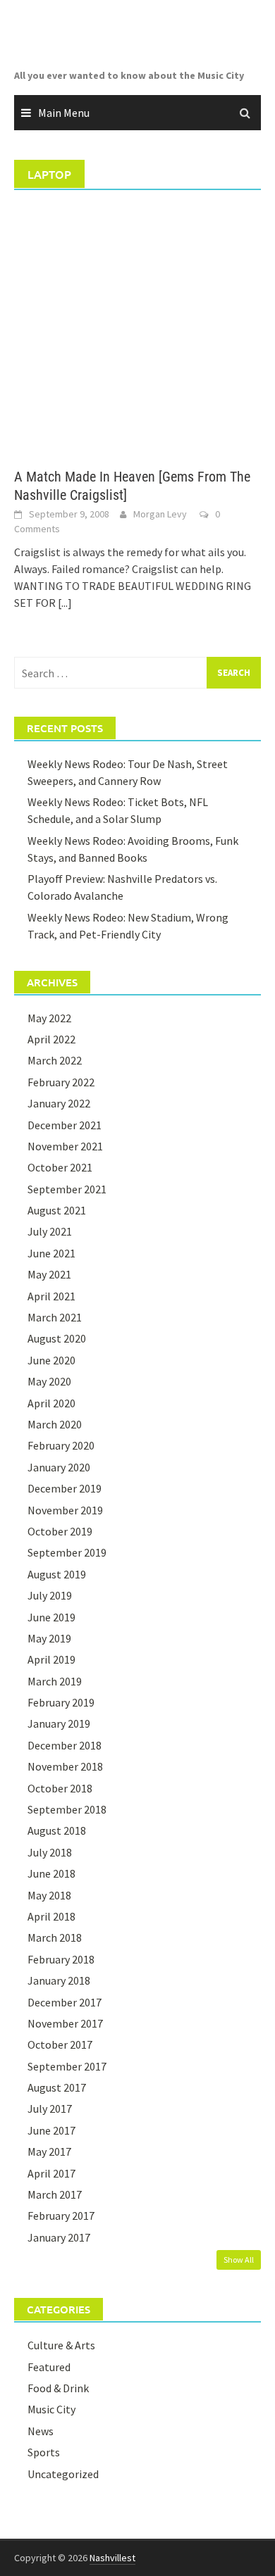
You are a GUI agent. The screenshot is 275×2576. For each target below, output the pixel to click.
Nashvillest (112, 2558)
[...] (65, 603)
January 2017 (59, 2237)
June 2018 (51, 1873)
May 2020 (49, 1381)
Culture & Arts (61, 2345)
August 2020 (57, 1338)
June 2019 (51, 1617)
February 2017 (61, 2216)
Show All (239, 2260)
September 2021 (67, 1189)
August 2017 (57, 2087)
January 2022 (59, 1103)
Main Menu (64, 113)
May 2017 (49, 2151)
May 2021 (49, 1274)
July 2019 (50, 1595)
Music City (51, 2409)
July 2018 (50, 1852)
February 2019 (61, 1702)
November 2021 (65, 1146)
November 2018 (65, 1766)
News (41, 2431)
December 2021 (65, 1125)
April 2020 (51, 1403)
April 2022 (51, 1039)
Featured (49, 2367)
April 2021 (51, 1296)
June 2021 (51, 1253)
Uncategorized (63, 2474)
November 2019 (65, 1510)
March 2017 (55, 2194)
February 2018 (61, 1959)
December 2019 (65, 1488)
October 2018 (60, 1788)
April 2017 (51, 2173)
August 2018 (57, 1830)
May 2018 (49, 1895)
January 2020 (59, 1467)
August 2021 (57, 1210)
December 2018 (65, 1745)
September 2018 (67, 1809)
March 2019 (55, 1681)
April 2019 (51, 1659)
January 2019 (59, 1723)
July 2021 (50, 1231)
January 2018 (59, 1980)
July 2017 (50, 2109)
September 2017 (67, 2066)
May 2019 (49, 1638)
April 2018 (51, 1916)
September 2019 (67, 1552)
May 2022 (49, 1018)
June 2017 (51, 2130)
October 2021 (60, 1167)
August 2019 (57, 1574)
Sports (44, 2452)
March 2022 (55, 1060)
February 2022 (61, 1082)
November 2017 (65, 2023)
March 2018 (55, 1937)
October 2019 (60, 1531)
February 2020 (61, 1445)
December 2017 (65, 2002)
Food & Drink (58, 2388)
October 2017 (60, 2044)
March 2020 (55, 1424)
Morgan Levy (160, 514)
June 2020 (51, 1360)
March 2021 (55, 1317)
